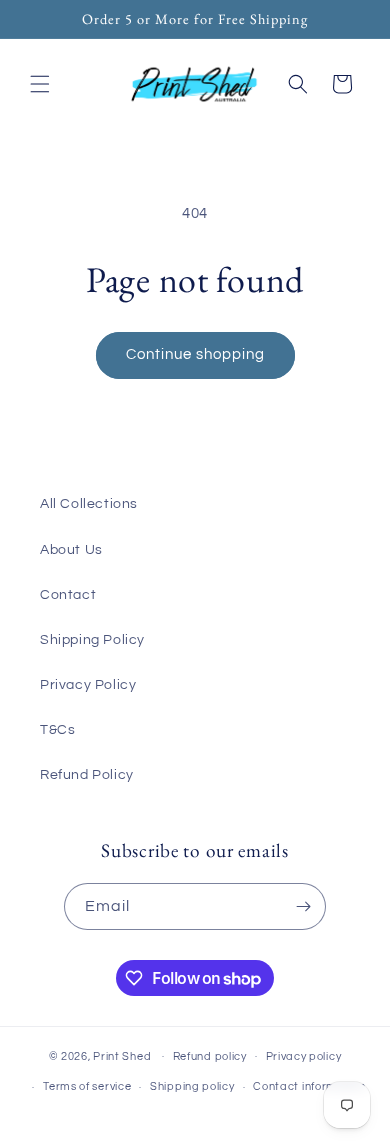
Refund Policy (87, 775)
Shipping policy (192, 1086)
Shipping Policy (92, 640)
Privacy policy (304, 1056)
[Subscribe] (303, 906)
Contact (68, 595)
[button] (40, 84)
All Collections (89, 504)
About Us (71, 550)
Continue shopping (195, 354)
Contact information (309, 1086)
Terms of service (87, 1086)
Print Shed (122, 1055)
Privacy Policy (88, 685)
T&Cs (57, 730)
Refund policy (210, 1056)
